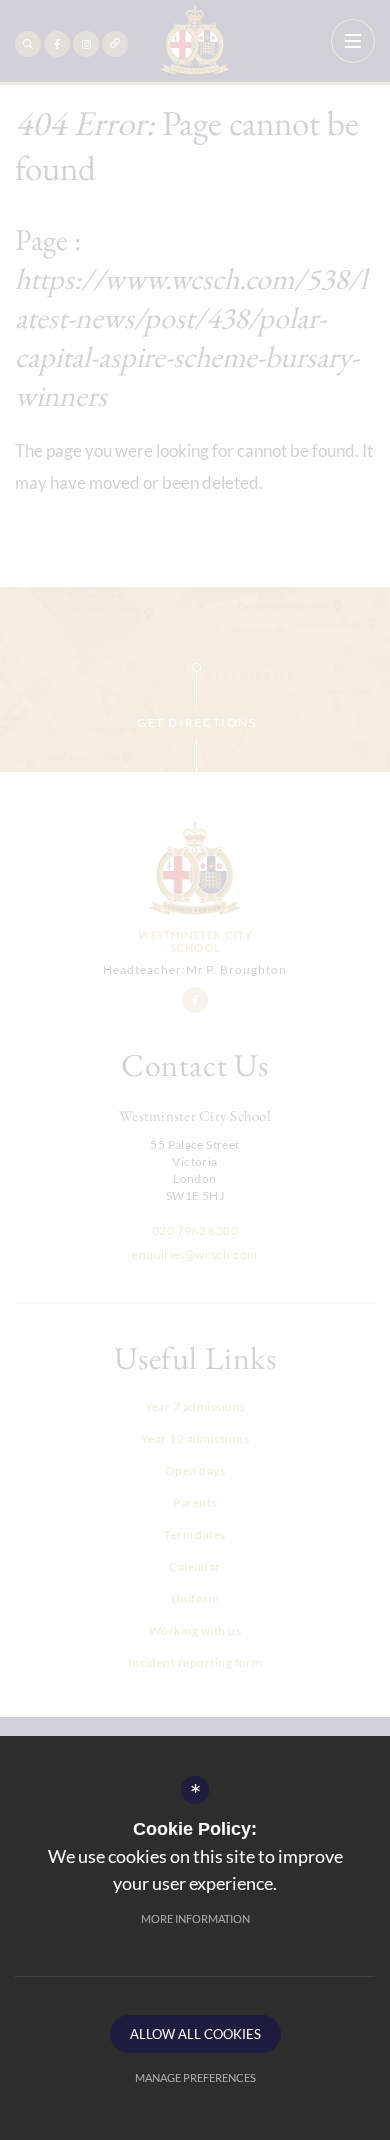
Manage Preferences (195, 2077)
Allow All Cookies (195, 2034)
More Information (195, 1918)
